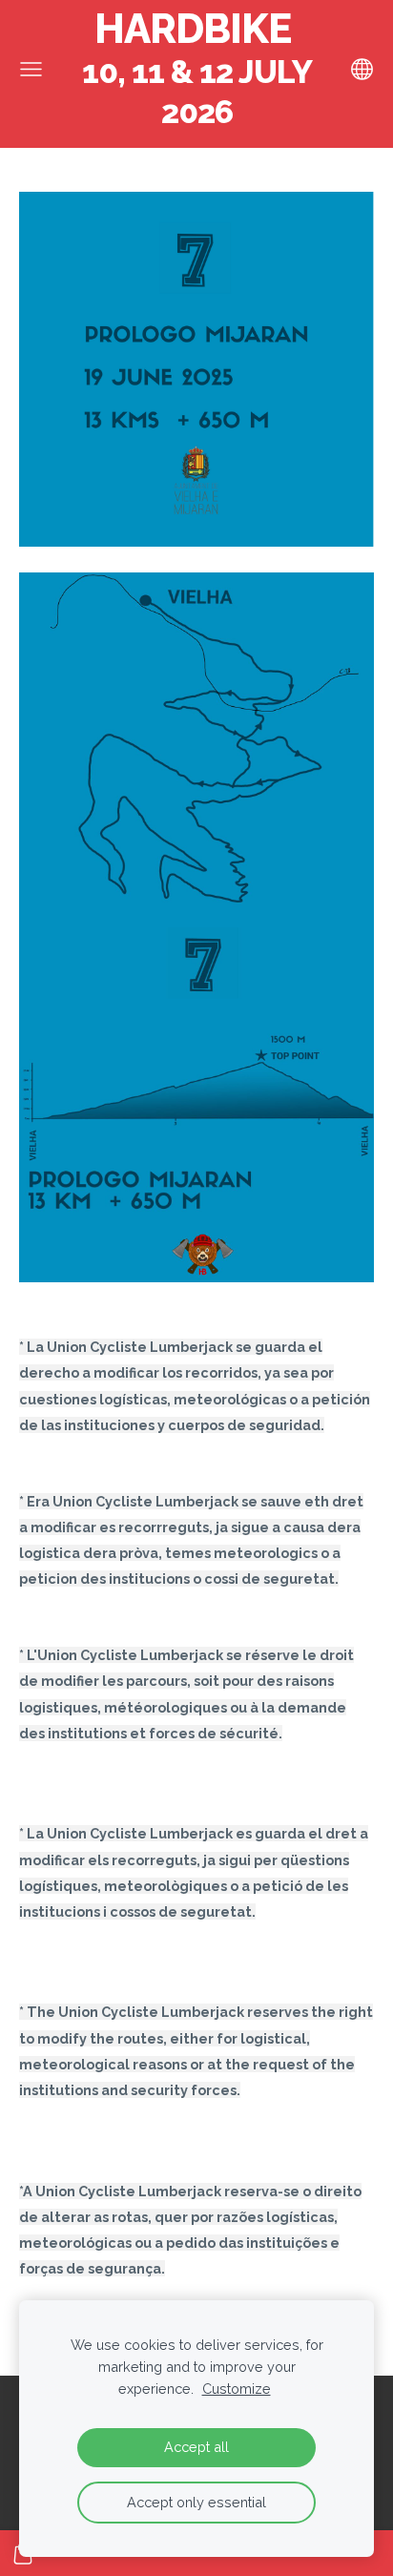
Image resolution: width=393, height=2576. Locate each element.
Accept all (196, 2447)
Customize (237, 2389)
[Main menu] (31, 69)
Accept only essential (196, 2502)
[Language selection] (362, 69)
